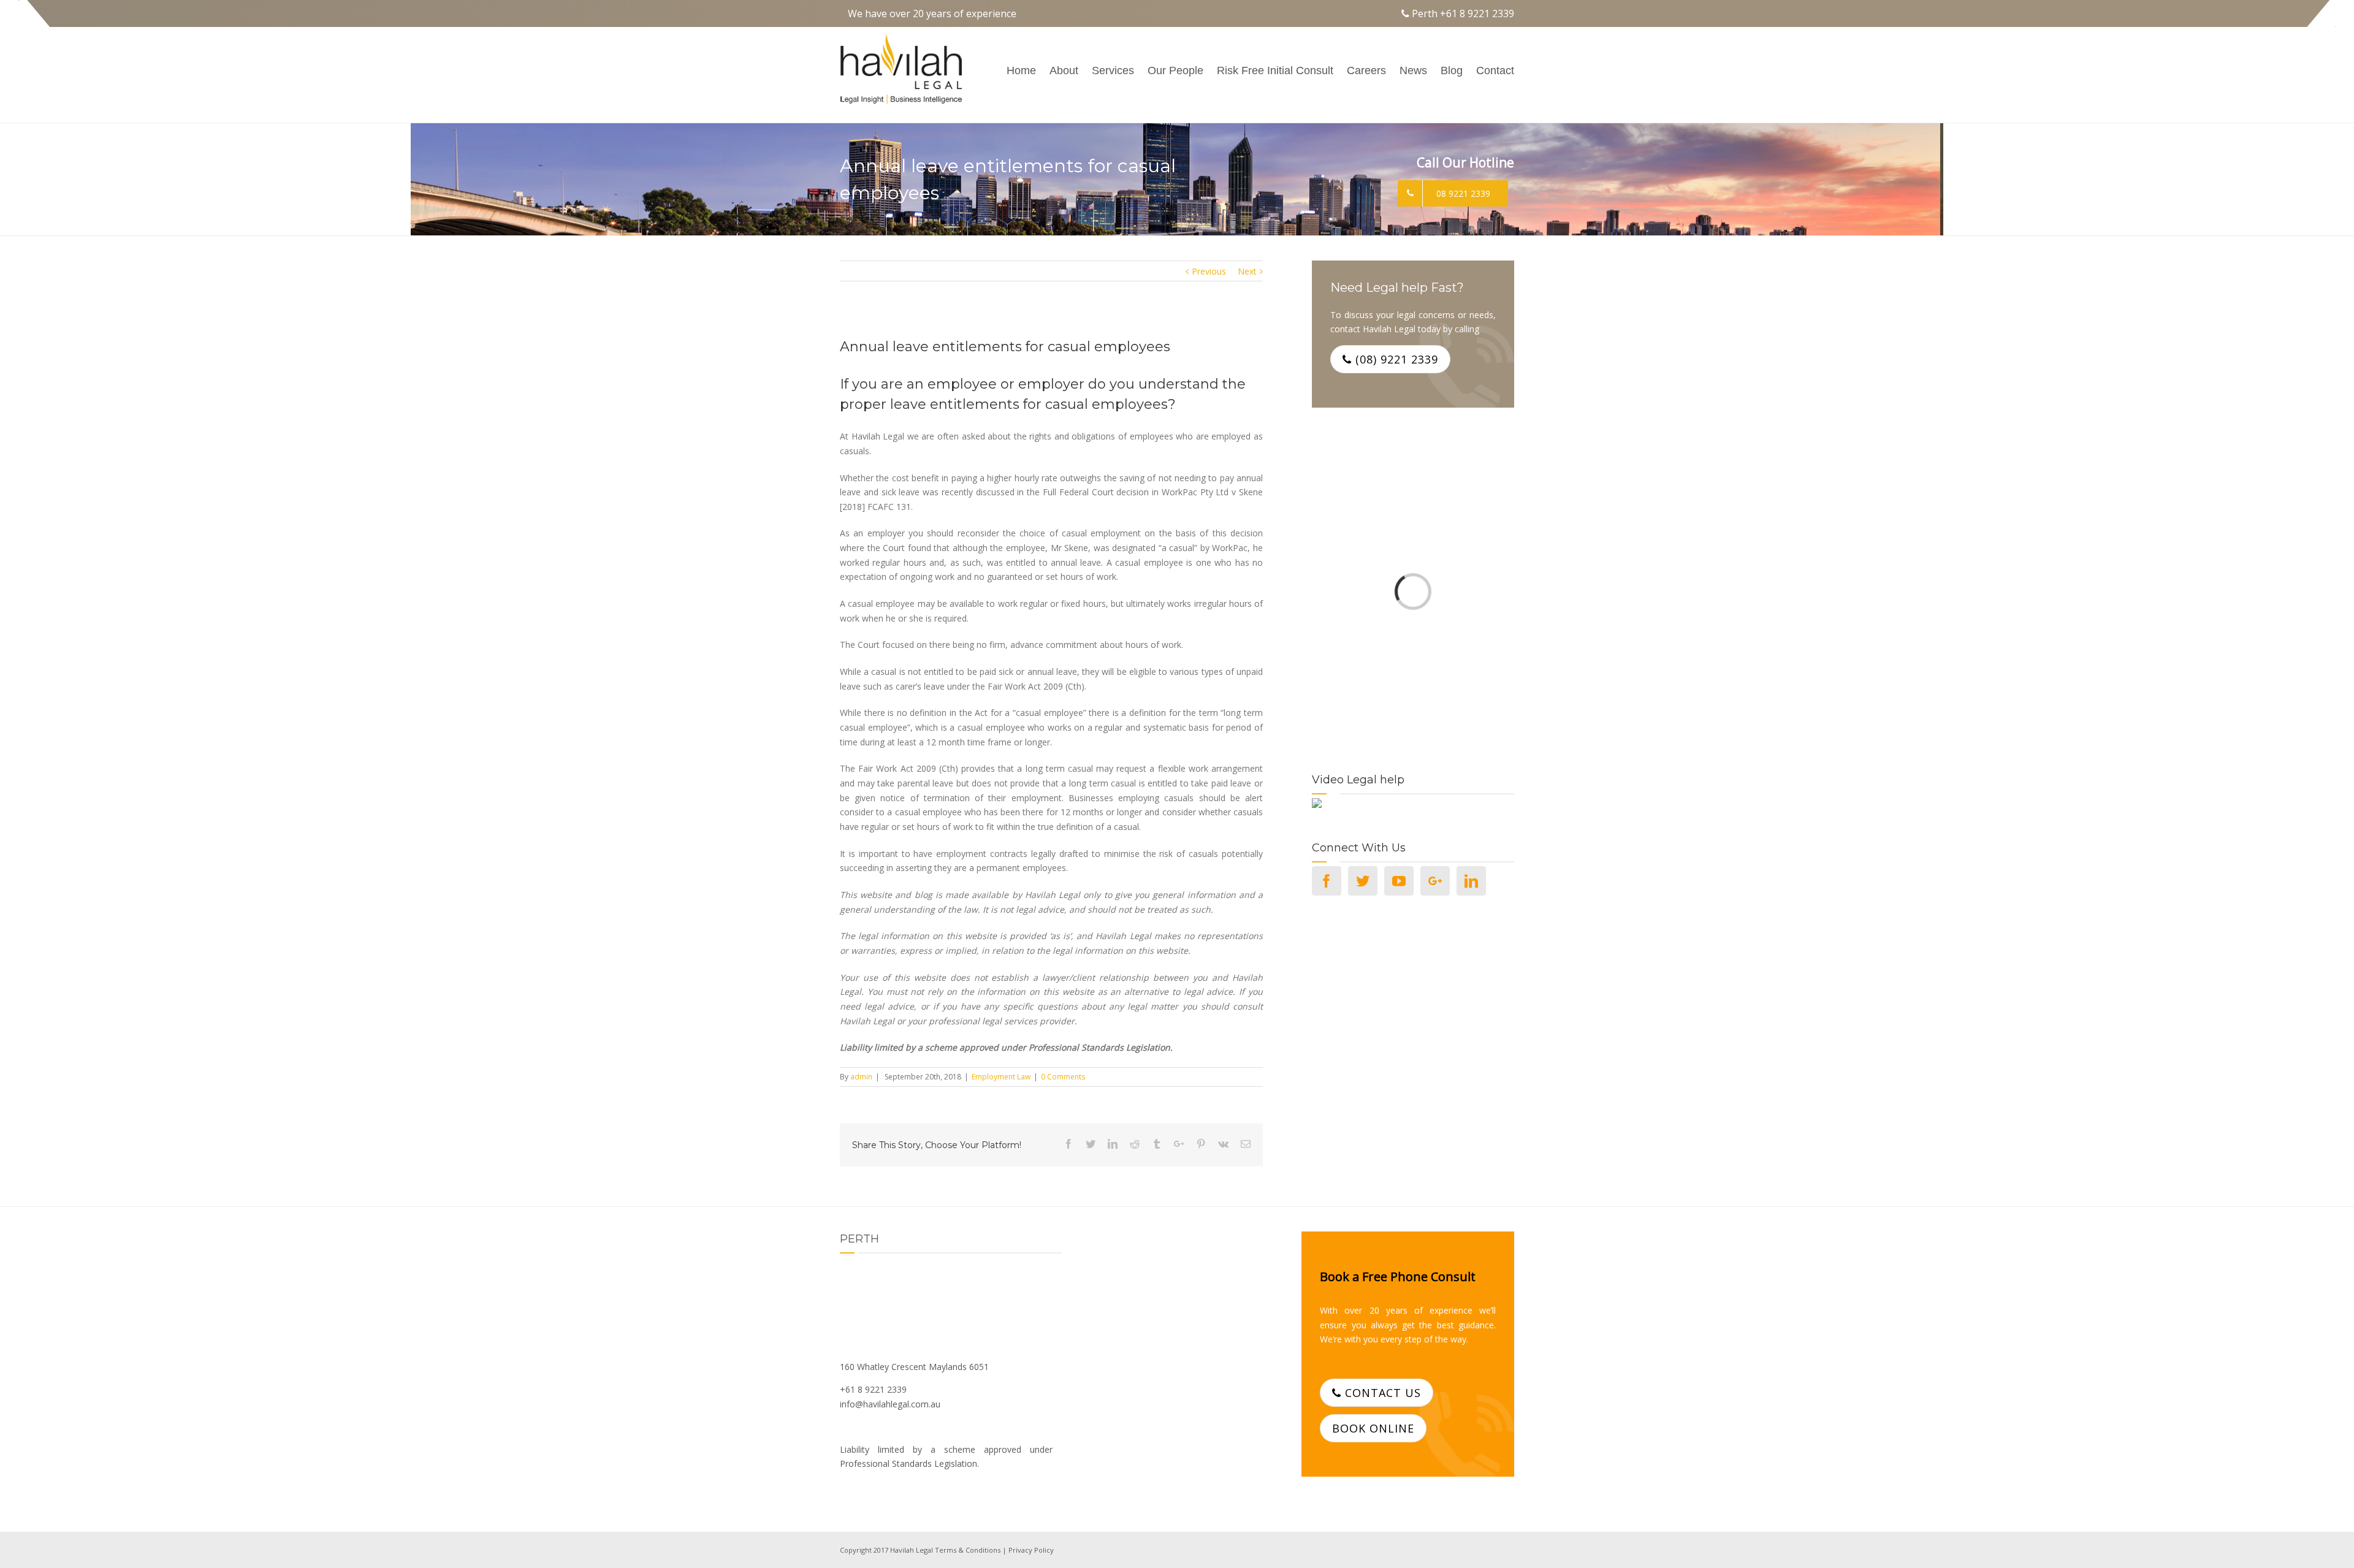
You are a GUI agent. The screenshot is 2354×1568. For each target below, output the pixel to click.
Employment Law (1001, 1077)
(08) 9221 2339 (1395, 359)
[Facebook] (1327, 881)
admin (861, 1077)
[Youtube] (1399, 881)
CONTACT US (1381, 1393)
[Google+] (1435, 881)
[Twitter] (1363, 881)
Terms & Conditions (968, 1550)
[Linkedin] (1471, 881)
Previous (1209, 271)
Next (1247, 271)
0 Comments (1063, 1077)
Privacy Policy (1031, 1550)
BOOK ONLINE (1373, 1428)
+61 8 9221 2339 (1477, 13)
